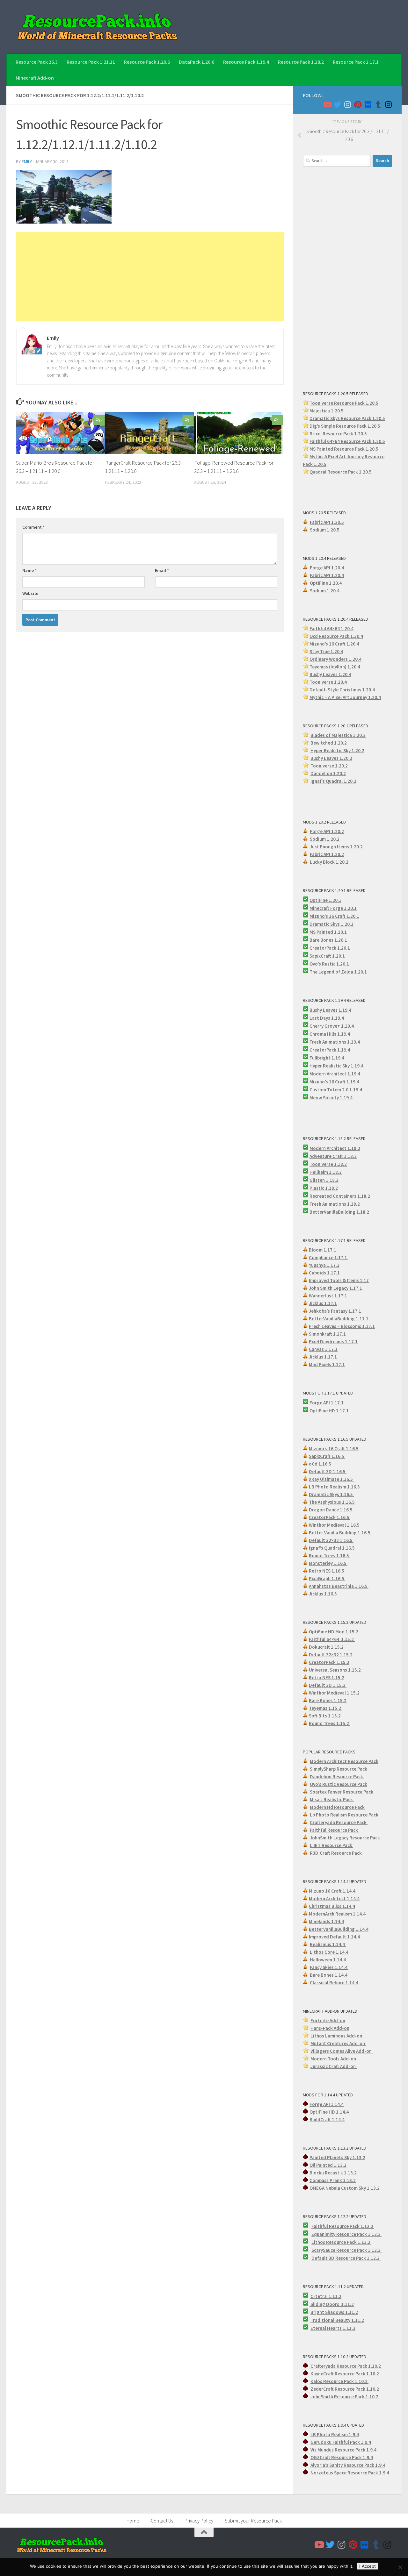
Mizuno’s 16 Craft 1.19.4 (334, 1082)
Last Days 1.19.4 (327, 1018)
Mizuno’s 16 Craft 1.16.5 (334, 1449)
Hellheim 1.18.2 (326, 1172)
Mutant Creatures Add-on (338, 2043)
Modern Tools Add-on (334, 2059)
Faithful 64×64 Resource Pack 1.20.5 (347, 441)
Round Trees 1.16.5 (329, 1556)
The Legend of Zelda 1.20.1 (338, 972)
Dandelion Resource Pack (337, 1777)
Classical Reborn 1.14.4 (335, 1983)
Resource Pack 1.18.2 (301, 62)
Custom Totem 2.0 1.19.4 (336, 1090)
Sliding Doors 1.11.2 (332, 2304)
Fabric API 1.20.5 (327, 522)
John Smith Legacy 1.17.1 (335, 1288)
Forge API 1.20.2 (327, 831)
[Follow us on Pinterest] (358, 104)
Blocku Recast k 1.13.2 (333, 2173)
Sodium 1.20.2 (325, 839)
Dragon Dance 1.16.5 (331, 1510)
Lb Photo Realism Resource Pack (344, 1815)
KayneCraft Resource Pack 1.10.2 (345, 2374)
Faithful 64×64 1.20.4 (331, 628)
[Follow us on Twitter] (337, 104)
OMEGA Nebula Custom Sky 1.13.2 (345, 2188)
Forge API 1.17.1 (327, 1403)
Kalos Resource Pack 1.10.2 (339, 2381)
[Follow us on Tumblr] (378, 104)
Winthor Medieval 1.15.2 (334, 1693)
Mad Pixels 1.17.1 (327, 1364)
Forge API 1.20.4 (327, 568)
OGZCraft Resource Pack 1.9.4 (342, 2457)
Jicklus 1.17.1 (323, 1303)
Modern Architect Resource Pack (344, 1761)
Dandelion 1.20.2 (328, 773)
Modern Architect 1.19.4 (335, 1074)
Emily (27, 161)
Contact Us (162, 2521)
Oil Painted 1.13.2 (328, 2165)
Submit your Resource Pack (253, 2521)
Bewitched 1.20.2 (329, 743)
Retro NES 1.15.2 (327, 1677)
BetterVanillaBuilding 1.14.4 (339, 1929)
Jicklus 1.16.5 (323, 1594)
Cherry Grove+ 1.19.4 (332, 1026)
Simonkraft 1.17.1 (327, 1334)
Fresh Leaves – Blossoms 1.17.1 (342, 1326)
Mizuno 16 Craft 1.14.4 (332, 1891)
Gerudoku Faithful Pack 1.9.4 (341, 2442)
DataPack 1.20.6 (197, 62)
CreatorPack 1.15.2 (329, 1662)
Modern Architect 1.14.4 (334, 1898)
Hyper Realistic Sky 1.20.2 (337, 750)
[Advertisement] (150, 277)
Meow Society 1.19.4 (331, 1098)
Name (29, 570)
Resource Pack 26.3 (37, 62)
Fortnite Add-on (328, 2020)
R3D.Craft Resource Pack (336, 1853)
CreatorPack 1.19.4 (330, 1050)
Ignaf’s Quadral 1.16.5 (332, 1548)
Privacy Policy (199, 2521)
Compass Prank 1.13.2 (333, 2180)
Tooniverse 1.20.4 (328, 682)
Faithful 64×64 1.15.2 (332, 1639)
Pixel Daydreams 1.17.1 (333, 1342)
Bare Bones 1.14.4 (329, 1975)
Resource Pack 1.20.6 (147, 62)
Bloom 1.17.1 (323, 1250)
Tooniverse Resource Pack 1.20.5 (344, 403)
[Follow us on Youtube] (327, 104)
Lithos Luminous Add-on (337, 2036)
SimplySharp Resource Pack (339, 1769)
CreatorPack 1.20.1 (330, 948)
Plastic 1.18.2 (324, 1188)
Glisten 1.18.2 (324, 1180)
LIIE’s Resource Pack (331, 1845)
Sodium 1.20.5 (325, 530)
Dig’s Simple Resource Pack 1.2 (342, 426)
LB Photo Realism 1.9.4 (335, 2434)
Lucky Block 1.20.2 (329, 862)
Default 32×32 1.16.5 (331, 1540)
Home (133, 2521)
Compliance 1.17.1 (328, 1257)
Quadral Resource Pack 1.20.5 (341, 472)
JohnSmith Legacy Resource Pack (345, 1838)
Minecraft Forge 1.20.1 (333, 908)
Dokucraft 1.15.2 (327, 1647)
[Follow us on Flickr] (368, 104)
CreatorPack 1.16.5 (330, 1517)
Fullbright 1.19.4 (327, 1058)
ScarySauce (324, 2250)
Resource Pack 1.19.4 (246, 62)
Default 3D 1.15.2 (328, 1685)
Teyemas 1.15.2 (325, 1708)
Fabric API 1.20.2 (327, 854)
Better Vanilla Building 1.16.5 (340, 1533)
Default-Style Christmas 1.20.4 (342, 690)
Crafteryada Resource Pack (339, 1822)
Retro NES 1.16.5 (327, 1571)
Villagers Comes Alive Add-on (342, 2051)
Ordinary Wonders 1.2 (332, 659)
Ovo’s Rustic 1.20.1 (329, 964)
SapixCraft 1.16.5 (327, 1456)
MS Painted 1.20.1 (328, 932)
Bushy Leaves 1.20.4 (330, 674)
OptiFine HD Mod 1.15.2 (334, 1632)
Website (30, 593)
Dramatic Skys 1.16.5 (331, 1494)
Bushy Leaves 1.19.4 (330, 1010)
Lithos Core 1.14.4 (330, 1952)
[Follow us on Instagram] (347, 104)
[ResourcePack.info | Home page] (98, 27)
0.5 (377, 426)
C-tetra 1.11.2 (326, 2296)
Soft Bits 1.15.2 (325, 1716)
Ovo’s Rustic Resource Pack (339, 1784)
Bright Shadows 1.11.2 (334, 2312)
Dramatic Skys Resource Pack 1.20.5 (347, 418)
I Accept (368, 2566)
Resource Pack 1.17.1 (356, 62)
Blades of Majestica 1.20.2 (338, 735)
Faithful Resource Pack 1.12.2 (343, 2226)
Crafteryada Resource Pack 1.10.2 (346, 2366)
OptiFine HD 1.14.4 (329, 2112)
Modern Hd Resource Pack (337, 1807)
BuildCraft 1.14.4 (327, 2119)
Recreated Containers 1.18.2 (340, 1196)
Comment (33, 527)
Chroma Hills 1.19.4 (330, 1034)
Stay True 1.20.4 (326, 651)
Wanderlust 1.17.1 (328, 1296)
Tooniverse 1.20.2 (329, 766)
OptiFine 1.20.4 (326, 583)
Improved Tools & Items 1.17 (339, 1280)
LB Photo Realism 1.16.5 (334, 1487)
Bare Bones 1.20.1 (328, 940)
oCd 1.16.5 (321, 1464)
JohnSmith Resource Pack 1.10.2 (345, 2397)
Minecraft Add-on (35, 78)
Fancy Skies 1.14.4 (329, 1967)
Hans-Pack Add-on (330, 2028)
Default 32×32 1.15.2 (331, 1655)
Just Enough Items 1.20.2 (336, 847)
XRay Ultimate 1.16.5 (331, 1479)
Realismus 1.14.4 (328, 1944)
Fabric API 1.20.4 (327, 575)
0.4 (358, 659)
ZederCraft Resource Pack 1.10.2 (345, 2389)
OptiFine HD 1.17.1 (329, 1411)
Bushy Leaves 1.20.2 (331, 758)
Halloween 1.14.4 (328, 1960)
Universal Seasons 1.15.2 (335, 1670)
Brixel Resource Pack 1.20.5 (338, 434)
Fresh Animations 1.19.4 (335, 1042)
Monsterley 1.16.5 (328, 1563)
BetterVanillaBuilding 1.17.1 (339, 1319)
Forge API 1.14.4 (327, 2104)
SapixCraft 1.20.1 (327, 956)
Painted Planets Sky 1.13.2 (337, 2157)
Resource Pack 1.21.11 (91, 62)
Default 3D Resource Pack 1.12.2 (346, 2258)
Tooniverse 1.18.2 (328, 1164)
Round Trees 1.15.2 (329, 1723)
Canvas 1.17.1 (323, 1349)
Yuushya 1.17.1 (324, 1265)
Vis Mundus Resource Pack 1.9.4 (343, 2450)
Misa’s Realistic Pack (332, 1799)
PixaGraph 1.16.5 (327, 1578)
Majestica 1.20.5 (327, 411)
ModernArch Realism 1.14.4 (337, 1914)
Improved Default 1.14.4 (334, 1937)
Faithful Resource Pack (334, 1830)
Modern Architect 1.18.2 (335, 1148)
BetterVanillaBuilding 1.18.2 (340, 1212)
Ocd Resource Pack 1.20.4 (336, 636)
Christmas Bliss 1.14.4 (332, 1906)
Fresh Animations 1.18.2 (335, 1204)
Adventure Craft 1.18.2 (333, 1156)
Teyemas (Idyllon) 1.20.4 (335, 667)
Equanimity (324, 2234)
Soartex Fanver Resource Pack (342, 1792)
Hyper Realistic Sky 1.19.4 (336, 1066)
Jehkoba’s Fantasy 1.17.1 (335, 1311)
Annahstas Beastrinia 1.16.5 (339, 1586)
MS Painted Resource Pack (338, 449)
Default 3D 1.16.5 (328, 1471)
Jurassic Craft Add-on (334, 2066)
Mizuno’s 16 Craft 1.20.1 (334, 916)
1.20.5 (372, 449)
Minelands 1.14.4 (326, 1921)
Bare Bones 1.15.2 (328, 1700)
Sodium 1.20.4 (325, 591)
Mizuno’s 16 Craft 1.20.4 (334, 644)
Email (162, 570)
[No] (400, 2567)
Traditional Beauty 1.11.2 (337, 2320)
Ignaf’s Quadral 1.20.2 (333, 781)
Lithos (319, 2242)
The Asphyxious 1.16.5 (332, 1502)
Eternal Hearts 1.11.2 (333, 2328)
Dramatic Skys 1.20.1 (331, 924)
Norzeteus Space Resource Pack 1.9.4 (350, 2473)
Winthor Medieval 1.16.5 (335, 1525)
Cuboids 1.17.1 (325, 1273)
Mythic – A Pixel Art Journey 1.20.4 (345, 697)
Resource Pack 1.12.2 (359, 2234)
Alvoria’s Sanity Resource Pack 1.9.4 (348, 2465)
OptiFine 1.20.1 (325, 900)
